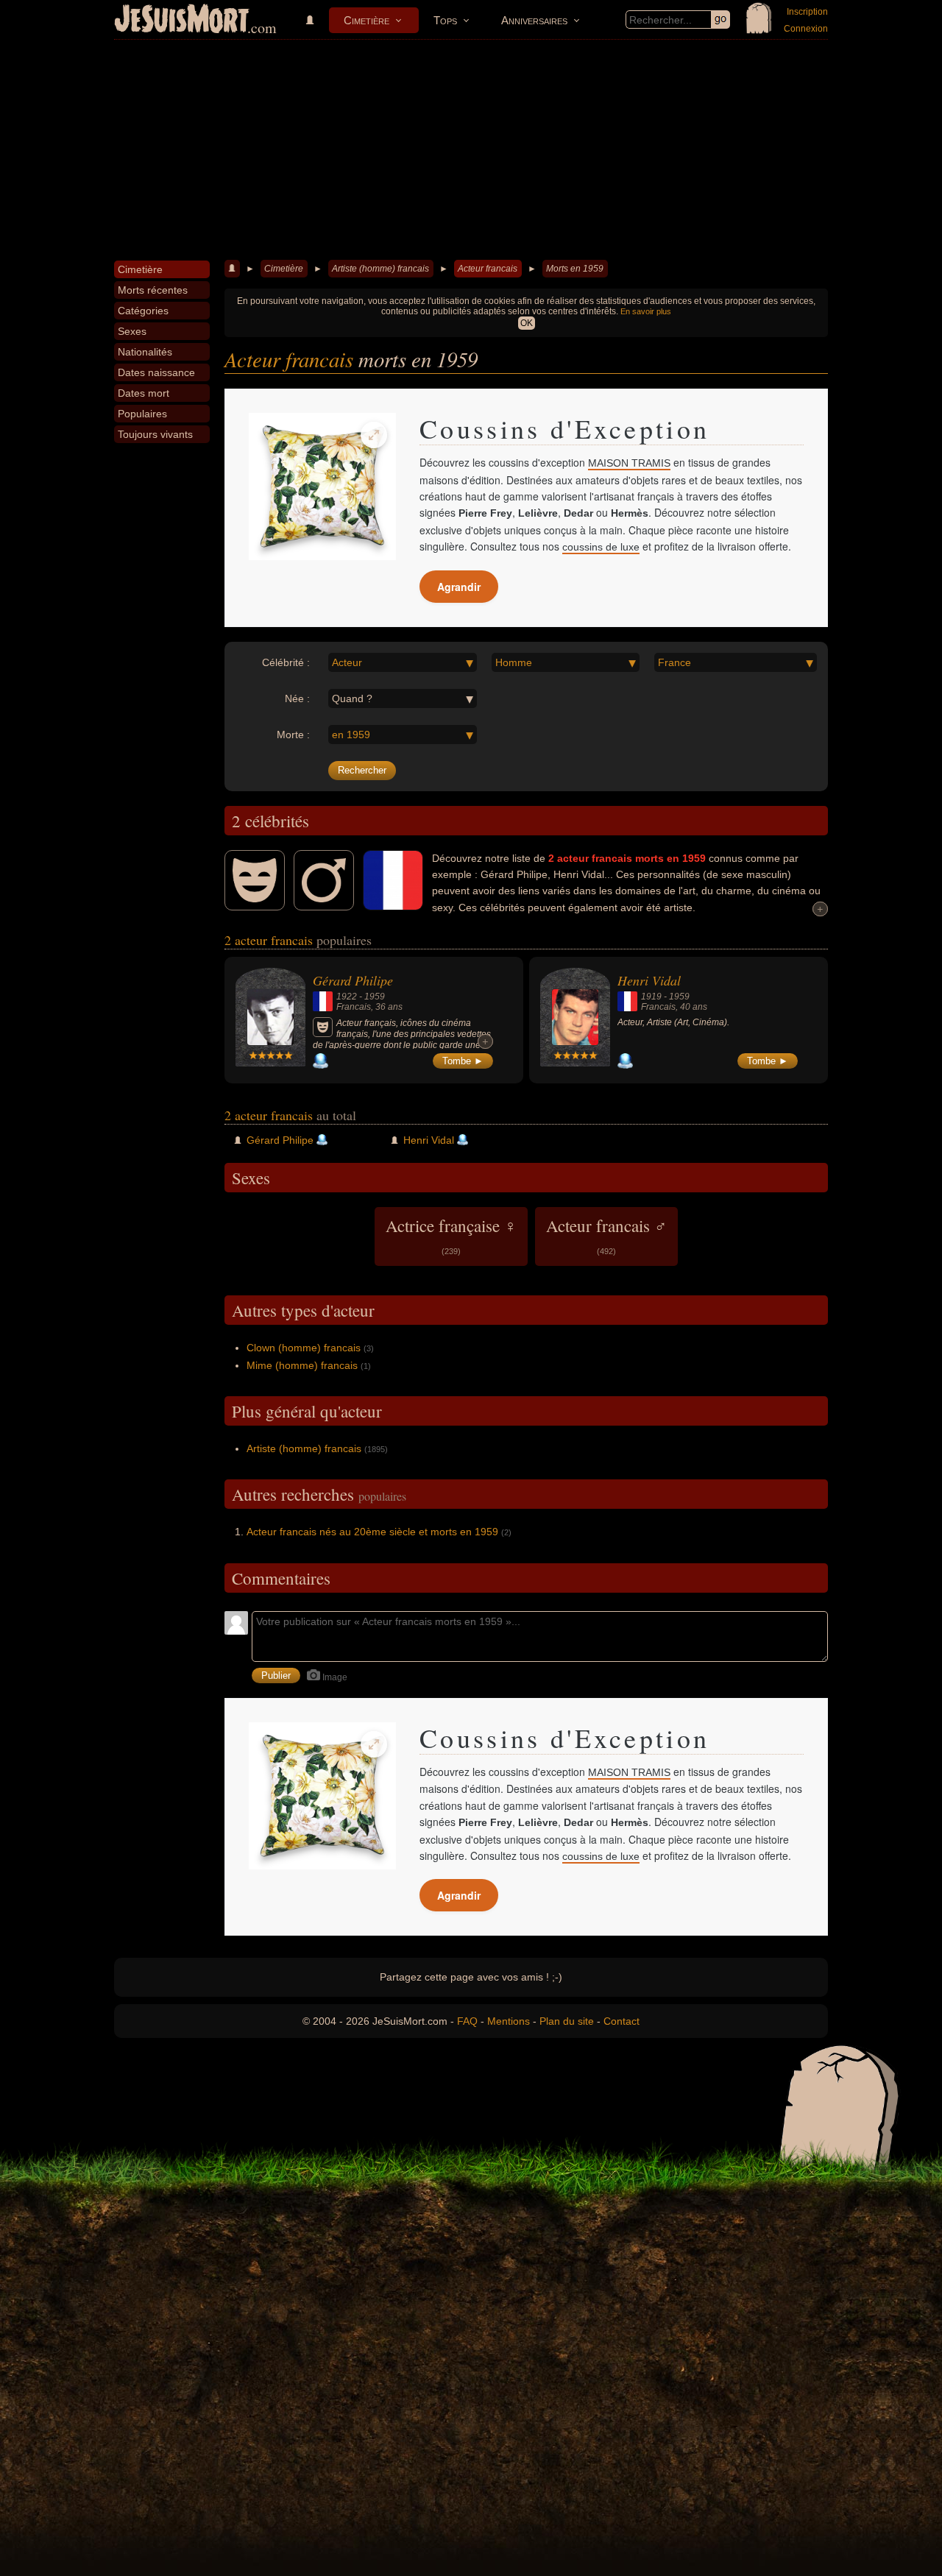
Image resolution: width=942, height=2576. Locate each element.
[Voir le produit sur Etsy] (322, 486)
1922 (347, 997)
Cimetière (366, 20)
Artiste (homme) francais (380, 269)
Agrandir (459, 587)
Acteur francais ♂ (606, 1235)
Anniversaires (534, 20)
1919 (651, 997)
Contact (621, 2021)
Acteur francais (488, 269)
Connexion (806, 29)
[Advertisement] (471, 150)
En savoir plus (646, 311)
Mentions (509, 2021)
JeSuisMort (182, 21)
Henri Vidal (649, 980)
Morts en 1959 (575, 269)
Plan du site (567, 2021)
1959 (375, 997)
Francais (354, 1007)
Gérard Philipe (353, 980)
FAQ (467, 2021)
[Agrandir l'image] (374, 435)
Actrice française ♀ (451, 1235)
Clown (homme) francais (304, 1348)
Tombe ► (463, 1061)
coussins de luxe (601, 547)
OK (527, 323)
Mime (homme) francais (302, 1365)
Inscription (807, 12)
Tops (445, 20)
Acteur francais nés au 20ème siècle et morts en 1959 (372, 1532)
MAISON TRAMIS (629, 463)
